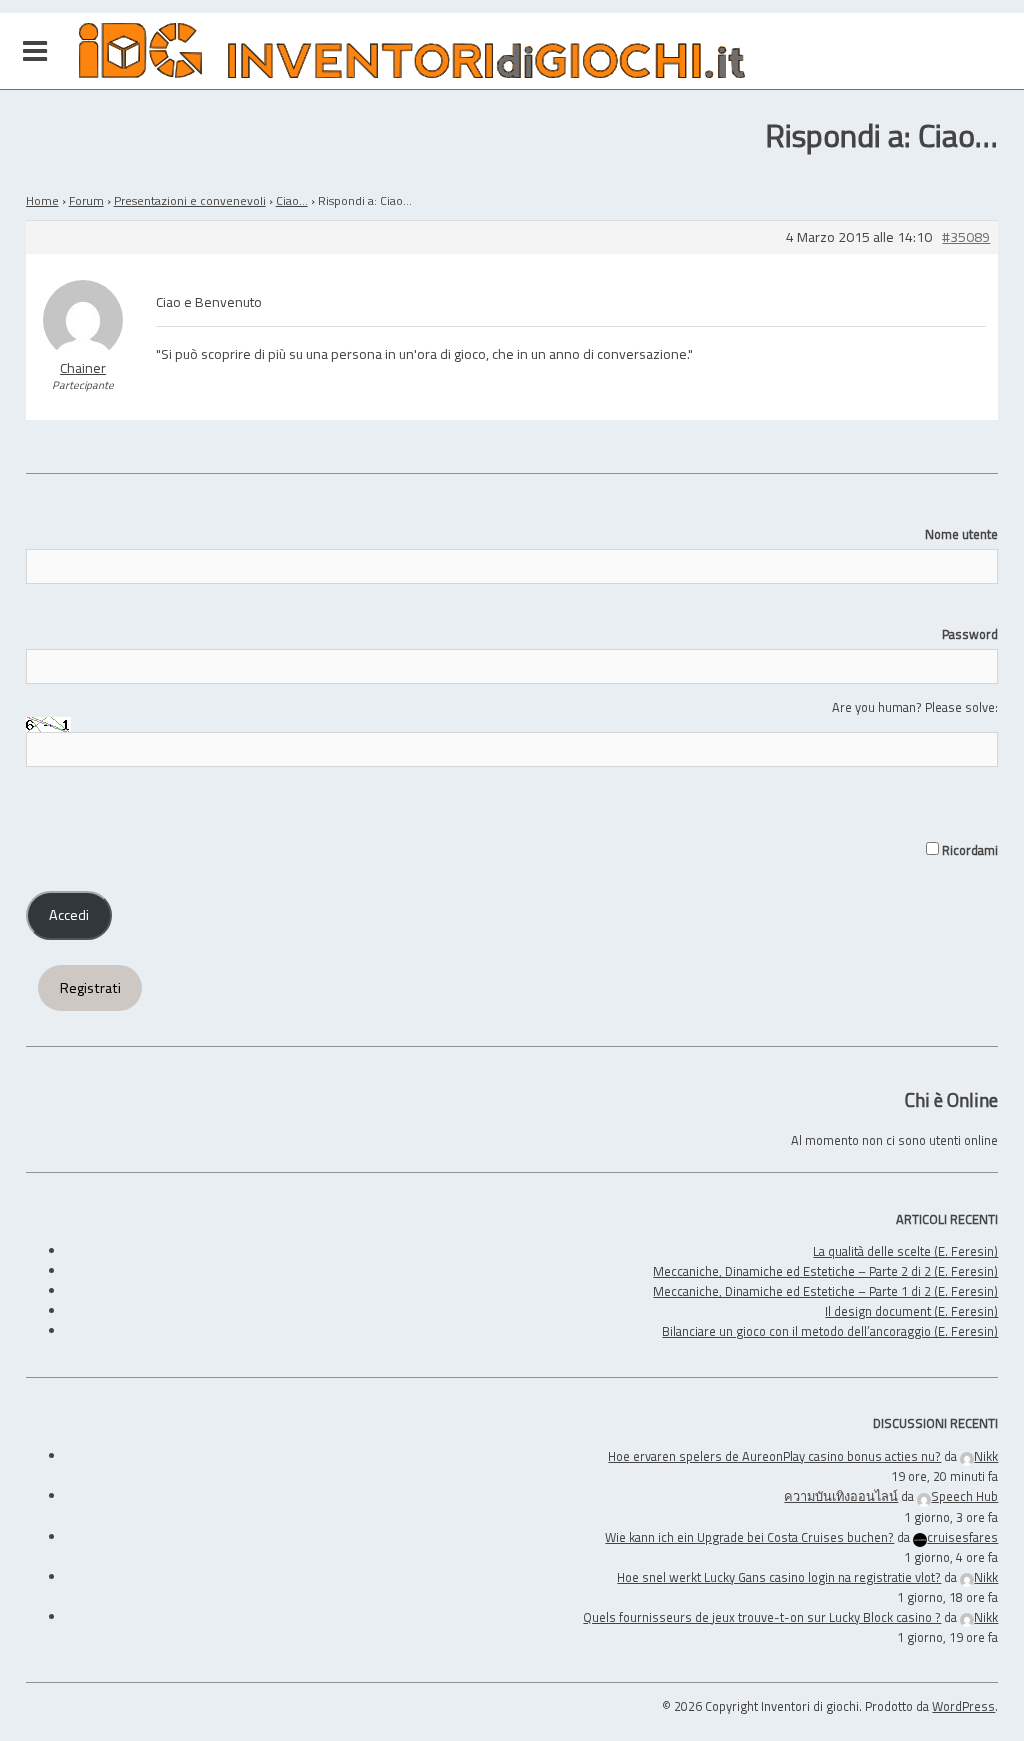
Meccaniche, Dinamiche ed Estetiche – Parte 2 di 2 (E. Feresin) (825, 1271)
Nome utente (961, 534)
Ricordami (968, 850)
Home (42, 200)
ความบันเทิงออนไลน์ (841, 1496)
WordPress (963, 1706)
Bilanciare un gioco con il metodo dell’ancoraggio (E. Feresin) (830, 1331)
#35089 (966, 237)
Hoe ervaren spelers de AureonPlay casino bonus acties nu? (774, 1456)
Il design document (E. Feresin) (911, 1311)
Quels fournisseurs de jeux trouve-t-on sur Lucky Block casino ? (762, 1617)
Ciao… (292, 200)
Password (970, 634)
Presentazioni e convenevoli (190, 200)
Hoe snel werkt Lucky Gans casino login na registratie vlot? (779, 1577)
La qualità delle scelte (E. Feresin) (905, 1251)
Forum (86, 200)
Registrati (90, 988)
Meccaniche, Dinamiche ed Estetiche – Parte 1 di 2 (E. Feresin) (825, 1291)
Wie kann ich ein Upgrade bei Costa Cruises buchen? (749, 1537)
